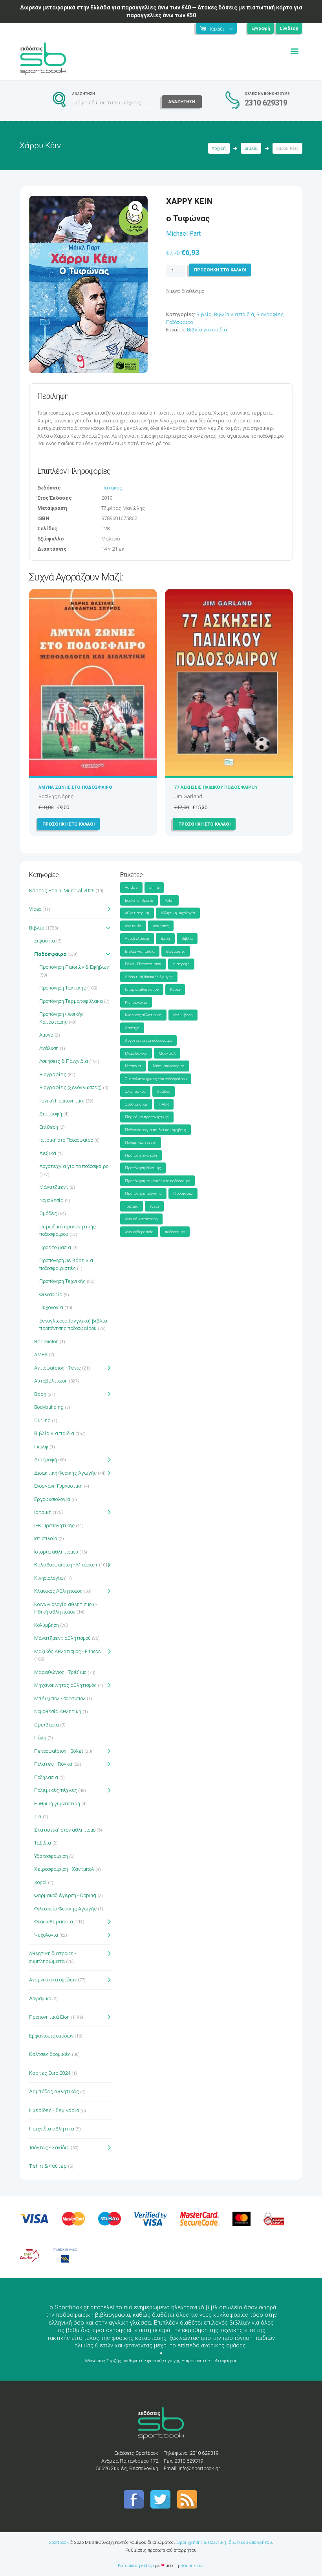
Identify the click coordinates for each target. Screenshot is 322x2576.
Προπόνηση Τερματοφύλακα (71, 1001)
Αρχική (219, 148)
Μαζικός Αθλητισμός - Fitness (68, 1651)
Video (35, 909)
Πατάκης (112, 488)
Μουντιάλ (167, 1053)
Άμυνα (46, 1035)
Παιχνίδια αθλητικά (52, 2129)
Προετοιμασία (55, 1247)
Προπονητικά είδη (141, 1155)
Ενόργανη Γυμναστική (58, 1486)
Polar (169, 900)
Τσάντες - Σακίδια (49, 2148)
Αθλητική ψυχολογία (178, 913)
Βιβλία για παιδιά (234, 314)
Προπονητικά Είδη (49, 2017)
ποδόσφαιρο (175, 1232)
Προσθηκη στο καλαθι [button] (69, 824)
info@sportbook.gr (199, 2468)
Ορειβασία (47, 1725)
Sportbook (59, 2542)
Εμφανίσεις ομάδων (51, 2036)
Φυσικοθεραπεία (54, 1922)
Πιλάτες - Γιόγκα (53, 1764)
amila (154, 887)
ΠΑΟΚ (164, 1104)
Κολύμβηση (47, 1625)
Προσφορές (183, 1193)
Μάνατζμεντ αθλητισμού (62, 1638)
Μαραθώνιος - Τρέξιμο (60, 1672)
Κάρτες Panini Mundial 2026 (62, 891)
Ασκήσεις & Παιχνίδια (64, 1061)
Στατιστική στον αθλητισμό (65, 1830)
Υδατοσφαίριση (51, 1856)
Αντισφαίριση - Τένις (58, 1368)
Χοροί (40, 1882)
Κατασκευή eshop (136, 2565)
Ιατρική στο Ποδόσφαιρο (66, 1140)
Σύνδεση (289, 28)
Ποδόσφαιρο (179, 322)
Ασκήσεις (161, 926)
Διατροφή (51, 1114)
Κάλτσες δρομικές (50, 2054)
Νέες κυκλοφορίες (169, 1066)
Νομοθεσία (51, 1200)
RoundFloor (192, 2565)
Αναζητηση (182, 102)
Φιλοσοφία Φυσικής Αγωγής (65, 1909)
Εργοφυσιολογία (52, 1499)
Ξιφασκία (45, 941)
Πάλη (40, 1738)
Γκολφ (41, 1447)
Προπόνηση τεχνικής (143, 1193)
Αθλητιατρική (137, 913)
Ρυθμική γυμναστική (57, 1804)
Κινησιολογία (48, 1578)
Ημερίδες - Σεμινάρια (54, 2110)
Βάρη (40, 1394)
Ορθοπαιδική (136, 1104)
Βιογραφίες (270, 314)
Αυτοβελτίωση (51, 1381)
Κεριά (175, 989)
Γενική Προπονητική (62, 1101)
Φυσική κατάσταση (141, 1219)
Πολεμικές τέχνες (56, 1790)
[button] (135, 208)
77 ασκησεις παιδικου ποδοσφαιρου (216, 787)
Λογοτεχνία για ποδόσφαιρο (148, 1040)
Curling (42, 1420)
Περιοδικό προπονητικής (147, 1117)
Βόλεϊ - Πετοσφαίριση (143, 964)
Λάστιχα (132, 1028)
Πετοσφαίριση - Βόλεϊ (59, 1751)
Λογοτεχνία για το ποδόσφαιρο (74, 1166)
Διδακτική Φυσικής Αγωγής (65, 1473)
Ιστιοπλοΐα (46, 1538)
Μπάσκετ (133, 1066)
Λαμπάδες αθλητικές (54, 2091)
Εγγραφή (261, 28)
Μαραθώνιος (136, 1053)
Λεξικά (48, 1153)
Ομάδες (48, 1213)
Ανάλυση (49, 1048)
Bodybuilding (49, 1407)
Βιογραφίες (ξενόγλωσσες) (70, 1087)
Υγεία (154, 1206)
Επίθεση (49, 1127)
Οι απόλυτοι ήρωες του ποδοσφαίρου (156, 1079)
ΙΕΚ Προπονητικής (54, 1525)
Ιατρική (43, 1512)
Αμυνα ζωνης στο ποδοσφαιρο (75, 787)
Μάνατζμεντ (54, 1187)
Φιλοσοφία (51, 1294)
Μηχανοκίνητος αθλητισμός (65, 1685)
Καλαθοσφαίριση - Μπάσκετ (66, 1565)
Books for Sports (139, 900)
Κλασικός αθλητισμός (143, 1015)
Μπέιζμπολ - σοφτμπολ (60, 1698)
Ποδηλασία (46, 1777)
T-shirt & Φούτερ (48, 2166)
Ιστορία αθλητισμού (56, 1552)
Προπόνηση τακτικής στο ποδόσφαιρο (157, 1181)
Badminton (46, 1342)
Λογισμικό (40, 1998)
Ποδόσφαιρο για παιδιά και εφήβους (156, 1130)
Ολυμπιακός (135, 1091)
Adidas (131, 887)
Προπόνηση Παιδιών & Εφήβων (74, 967)
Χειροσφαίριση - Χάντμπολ (64, 1869)
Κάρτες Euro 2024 (50, 2073)
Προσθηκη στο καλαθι (220, 270)
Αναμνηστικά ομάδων (53, 1980)
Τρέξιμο (132, 1206)
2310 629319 (266, 103)
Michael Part (183, 234)
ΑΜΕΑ (41, 1354)
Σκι (38, 1816)
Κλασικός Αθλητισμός (58, 1591)
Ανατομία (133, 926)
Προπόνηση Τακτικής (63, 988)
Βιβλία (251, 148)
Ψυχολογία (51, 1307)
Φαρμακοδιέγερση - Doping (65, 1895)
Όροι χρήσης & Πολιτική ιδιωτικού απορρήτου (224, 2542)
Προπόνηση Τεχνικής (62, 1281)
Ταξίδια (43, 1843)
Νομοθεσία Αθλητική (58, 1711)
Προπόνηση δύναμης (143, 1168)
